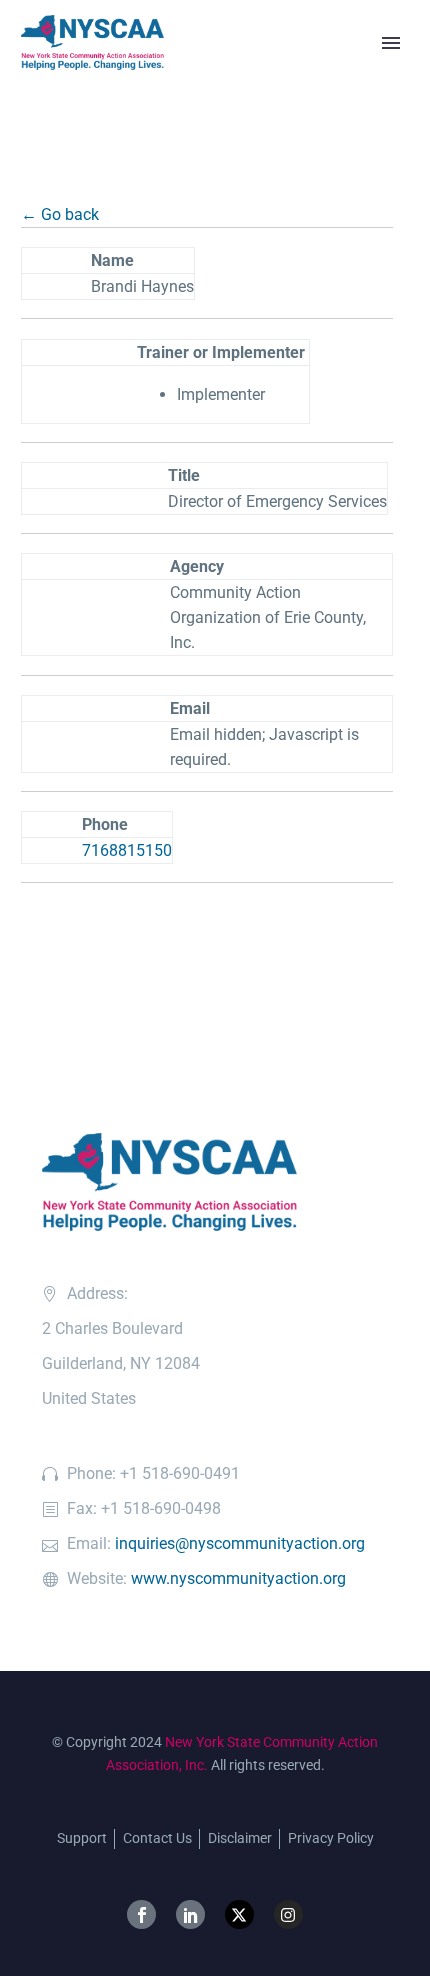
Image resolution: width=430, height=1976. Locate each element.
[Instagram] (288, 1914)
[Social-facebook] (141, 1914)
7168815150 (127, 850)
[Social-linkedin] (190, 1914)
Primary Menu (391, 43)
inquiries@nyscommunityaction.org (240, 1543)
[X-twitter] (239, 1914)
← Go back (60, 214)
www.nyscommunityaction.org (238, 1578)
